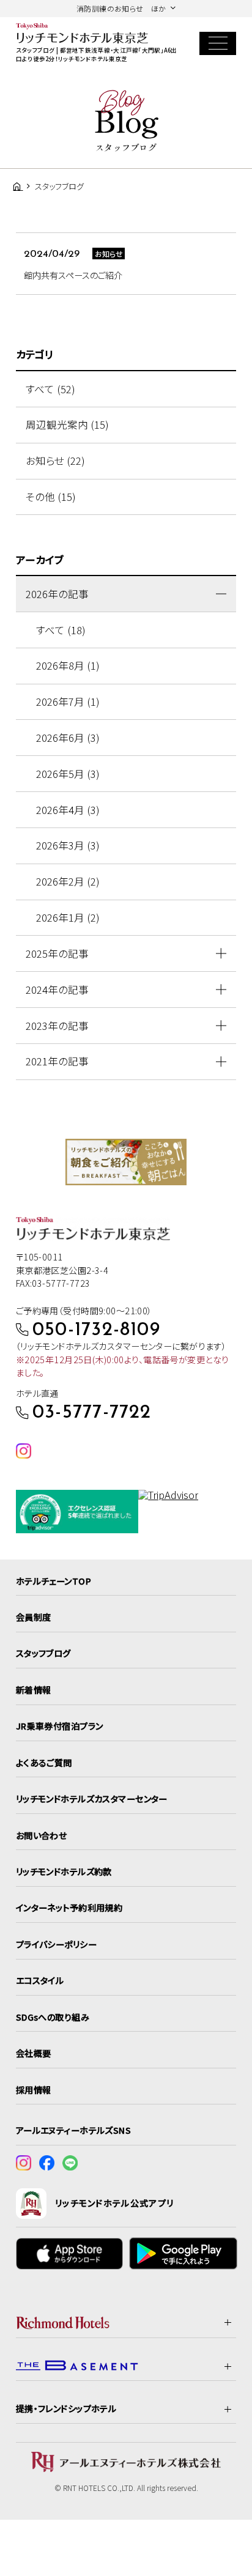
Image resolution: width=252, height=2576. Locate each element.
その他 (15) (51, 497)
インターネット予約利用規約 (69, 1908)
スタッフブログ (43, 1653)
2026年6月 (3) (68, 738)
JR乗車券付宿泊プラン (60, 1726)
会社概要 (34, 2053)
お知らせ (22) (55, 461)
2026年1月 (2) (68, 917)
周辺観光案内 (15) (67, 424)
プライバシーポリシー (56, 1944)
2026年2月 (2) (68, 881)
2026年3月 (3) (68, 845)
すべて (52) (50, 389)
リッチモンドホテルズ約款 (64, 1871)
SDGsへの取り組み (53, 2017)
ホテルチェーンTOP (54, 1581)
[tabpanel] (126, 1162)
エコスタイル (40, 1980)
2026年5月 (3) (68, 774)
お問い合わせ (42, 1835)
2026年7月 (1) (68, 701)
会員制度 (34, 1617)
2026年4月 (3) (68, 810)
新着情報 (34, 1690)
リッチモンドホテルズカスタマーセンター (92, 1799)
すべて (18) (61, 630)
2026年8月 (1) (68, 665)
